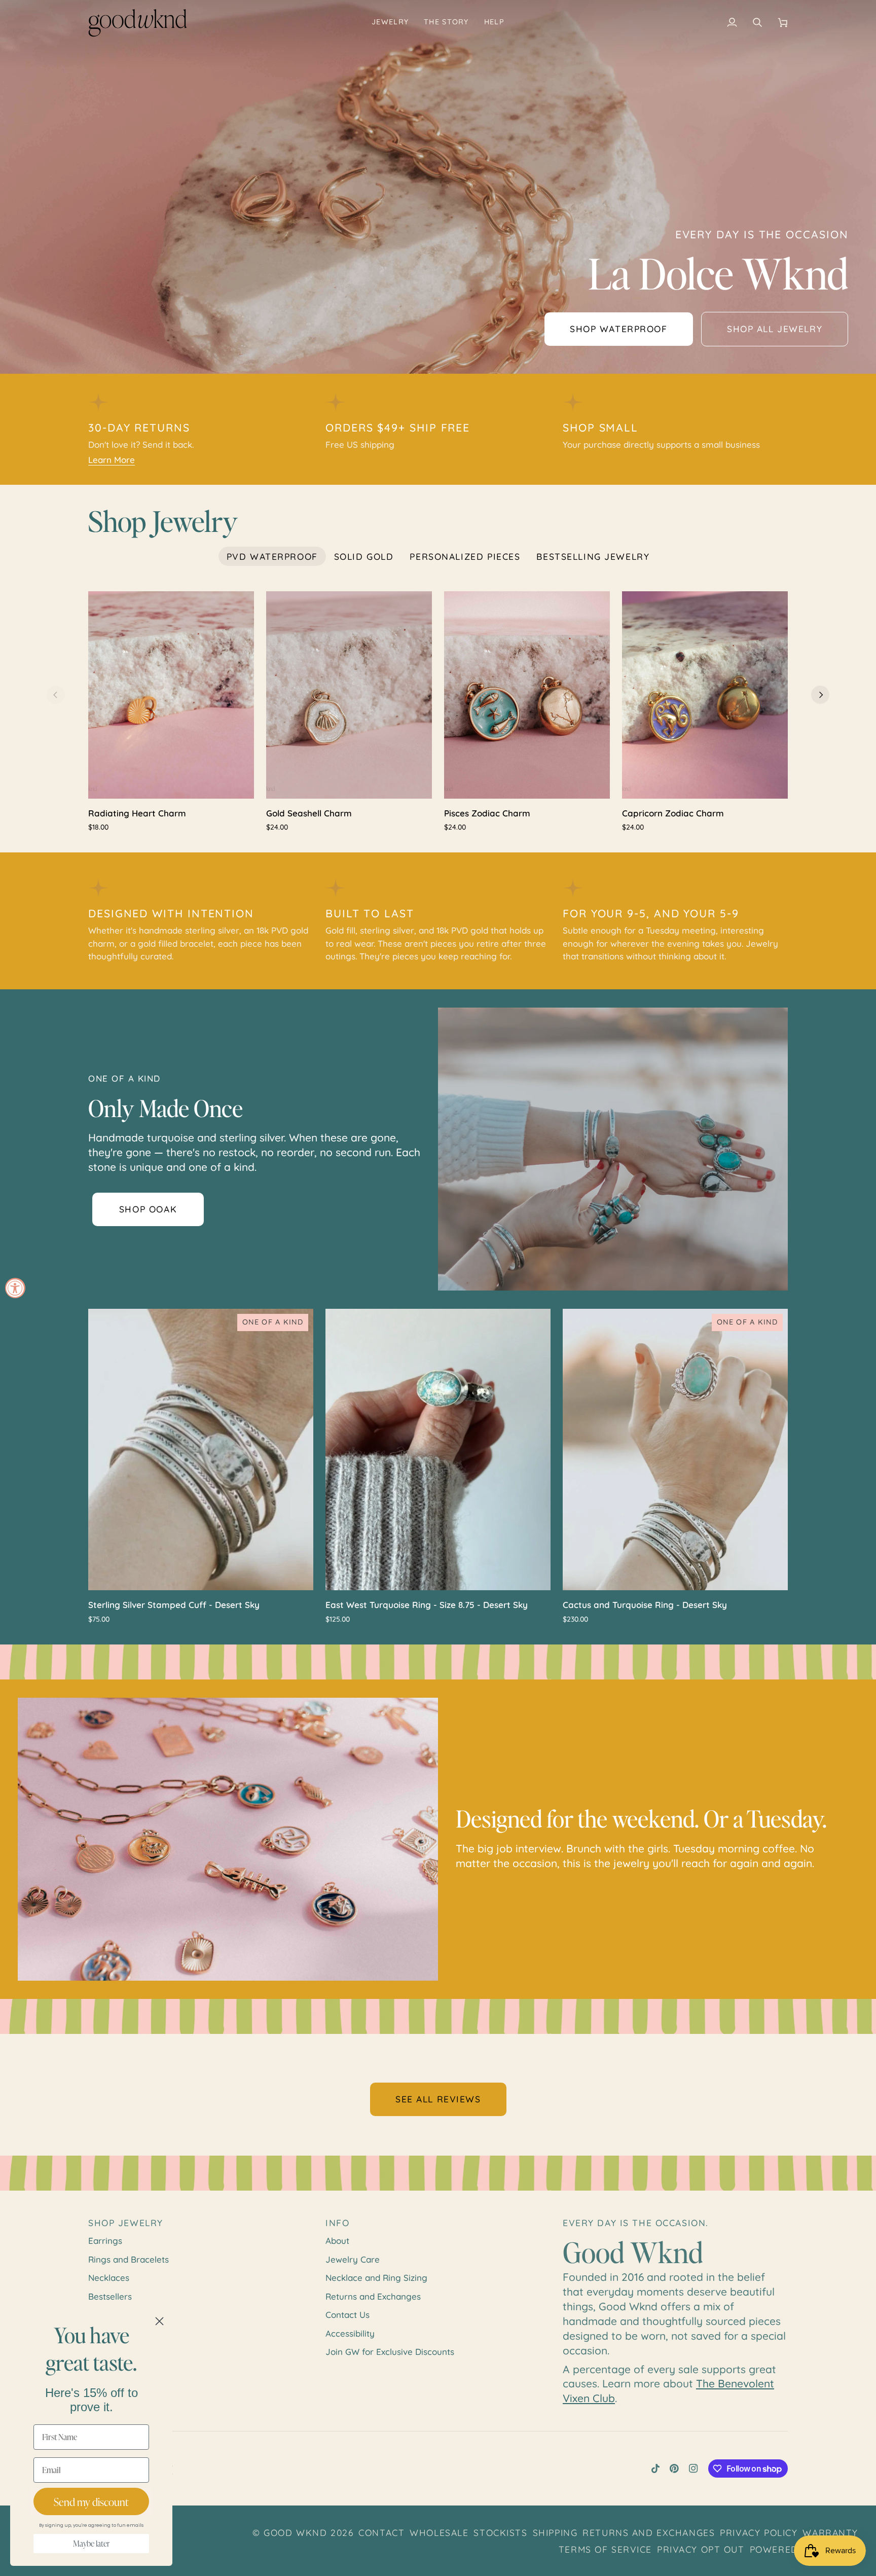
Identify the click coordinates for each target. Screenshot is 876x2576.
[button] (390, 23)
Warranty (830, 2532)
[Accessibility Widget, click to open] (15, 1288)
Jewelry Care (353, 2259)
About (337, 2241)
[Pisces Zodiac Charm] (527, 695)
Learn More (112, 460)
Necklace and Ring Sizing (376, 2278)
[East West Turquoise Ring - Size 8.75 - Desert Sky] (438, 1450)
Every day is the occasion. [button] (636, 2223)
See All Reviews (438, 2099)
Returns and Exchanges (373, 2296)
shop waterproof (619, 329)
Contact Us (348, 2315)
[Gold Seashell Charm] (349, 695)
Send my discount (91, 2502)
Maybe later (91, 2544)
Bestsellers (110, 2296)
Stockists (500, 2532)
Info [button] (337, 2223)
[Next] (820, 695)
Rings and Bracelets (129, 2259)
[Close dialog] (159, 2321)
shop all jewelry (775, 329)
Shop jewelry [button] (126, 2223)
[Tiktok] (655, 2468)
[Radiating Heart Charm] (171, 695)
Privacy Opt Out (701, 2549)
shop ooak (148, 1209)
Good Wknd (295, 2532)
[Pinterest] (674, 2468)
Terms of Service (605, 2549)
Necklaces (109, 2278)
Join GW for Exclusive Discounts (390, 2352)
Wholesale (439, 2532)
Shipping (555, 2532)
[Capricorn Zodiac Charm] (705, 695)
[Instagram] (693, 2468)
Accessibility (350, 2333)
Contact (381, 2532)
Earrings (105, 2241)
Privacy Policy (759, 2532)
